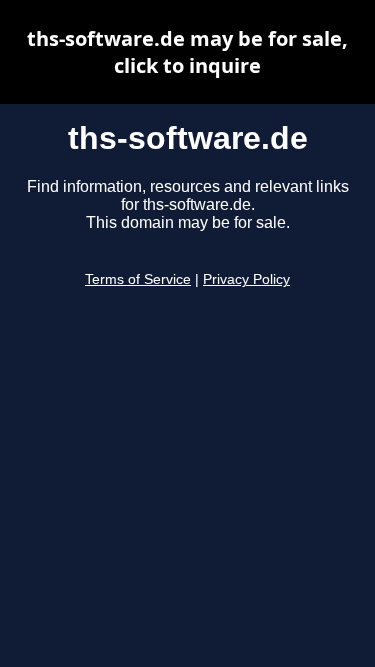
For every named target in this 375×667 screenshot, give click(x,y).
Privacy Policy (246, 279)
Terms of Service (138, 279)
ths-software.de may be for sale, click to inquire (187, 52)
